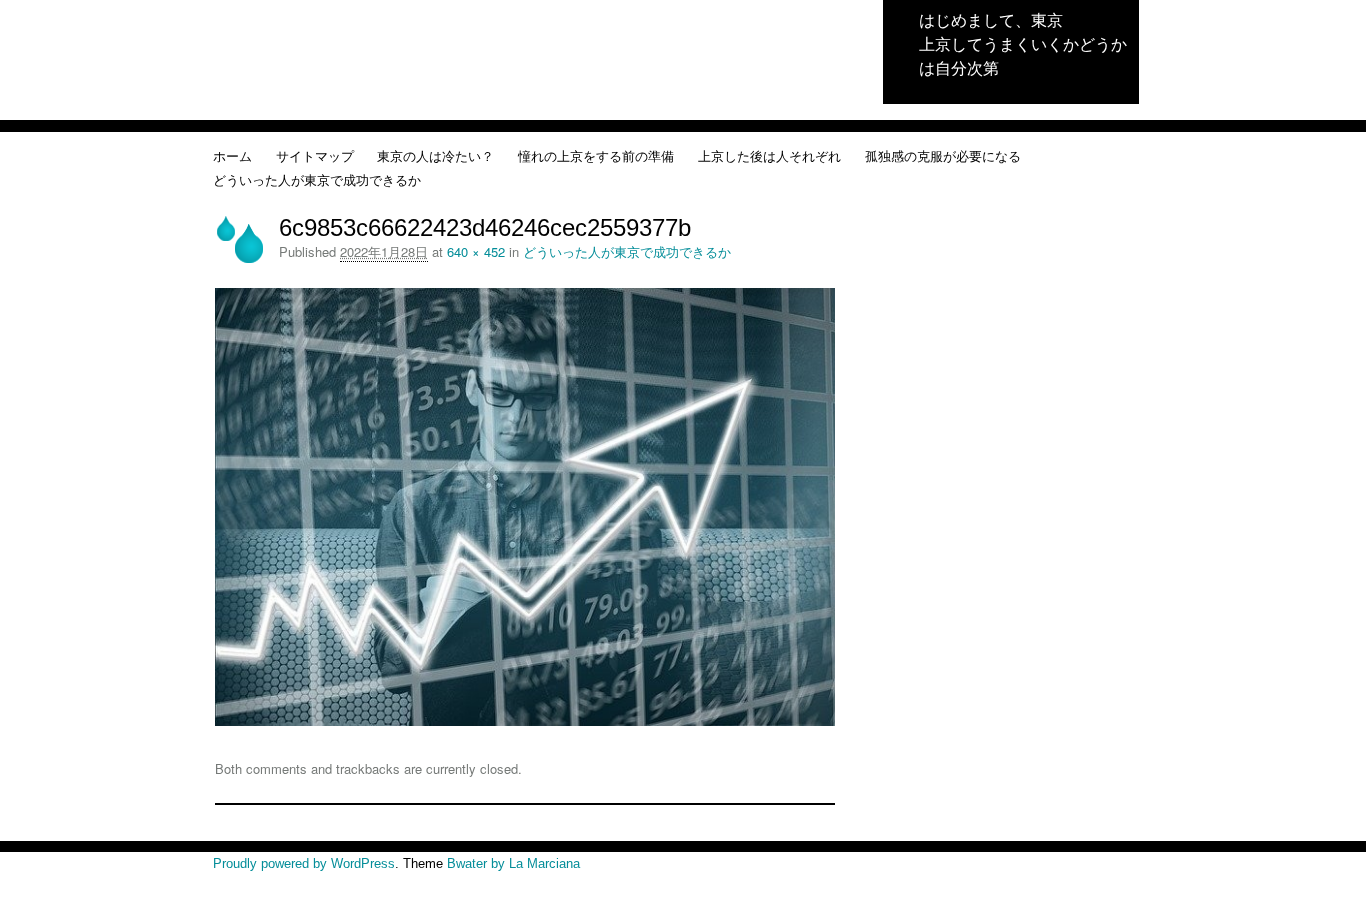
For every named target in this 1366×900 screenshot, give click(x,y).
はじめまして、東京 (991, 19)
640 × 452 (476, 251)
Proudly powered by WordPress (304, 863)
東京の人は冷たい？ (435, 155)
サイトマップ (315, 155)
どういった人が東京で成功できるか (317, 179)
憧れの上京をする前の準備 (596, 155)
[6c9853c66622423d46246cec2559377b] (525, 720)
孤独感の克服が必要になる (943, 155)
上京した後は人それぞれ (769, 155)
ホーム (232, 155)
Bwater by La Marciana (513, 863)
